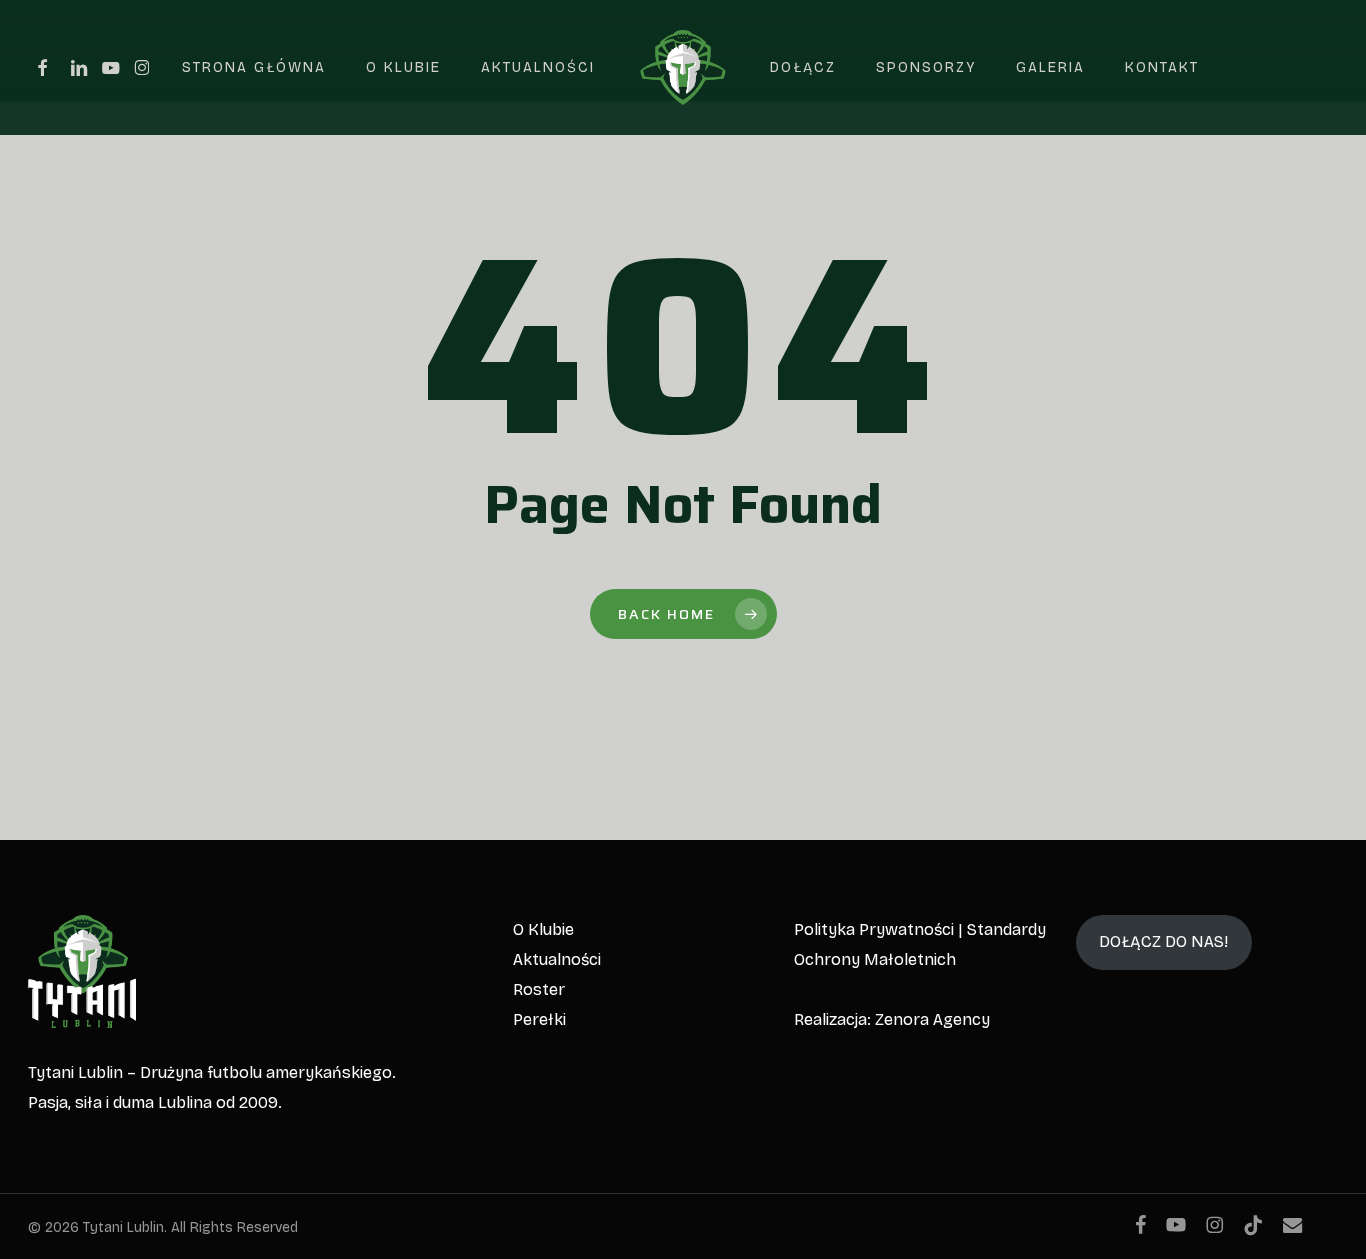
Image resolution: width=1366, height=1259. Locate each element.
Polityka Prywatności (874, 929)
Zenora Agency (932, 1019)
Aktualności (557, 959)
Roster (539, 989)
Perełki (539, 1019)
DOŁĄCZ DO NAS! (1163, 941)
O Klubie (543, 929)
